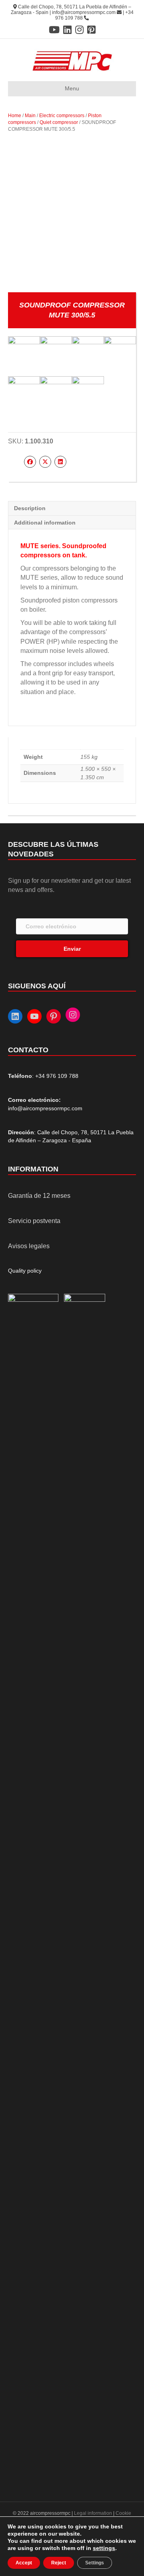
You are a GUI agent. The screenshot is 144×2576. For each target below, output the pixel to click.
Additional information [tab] (45, 523)
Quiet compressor (59, 122)
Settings (95, 2563)
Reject (59, 2563)
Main (30, 116)
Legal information (94, 2513)
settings (104, 2548)
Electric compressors (62, 116)
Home (15, 116)
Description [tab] (30, 508)
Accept (24, 2563)
